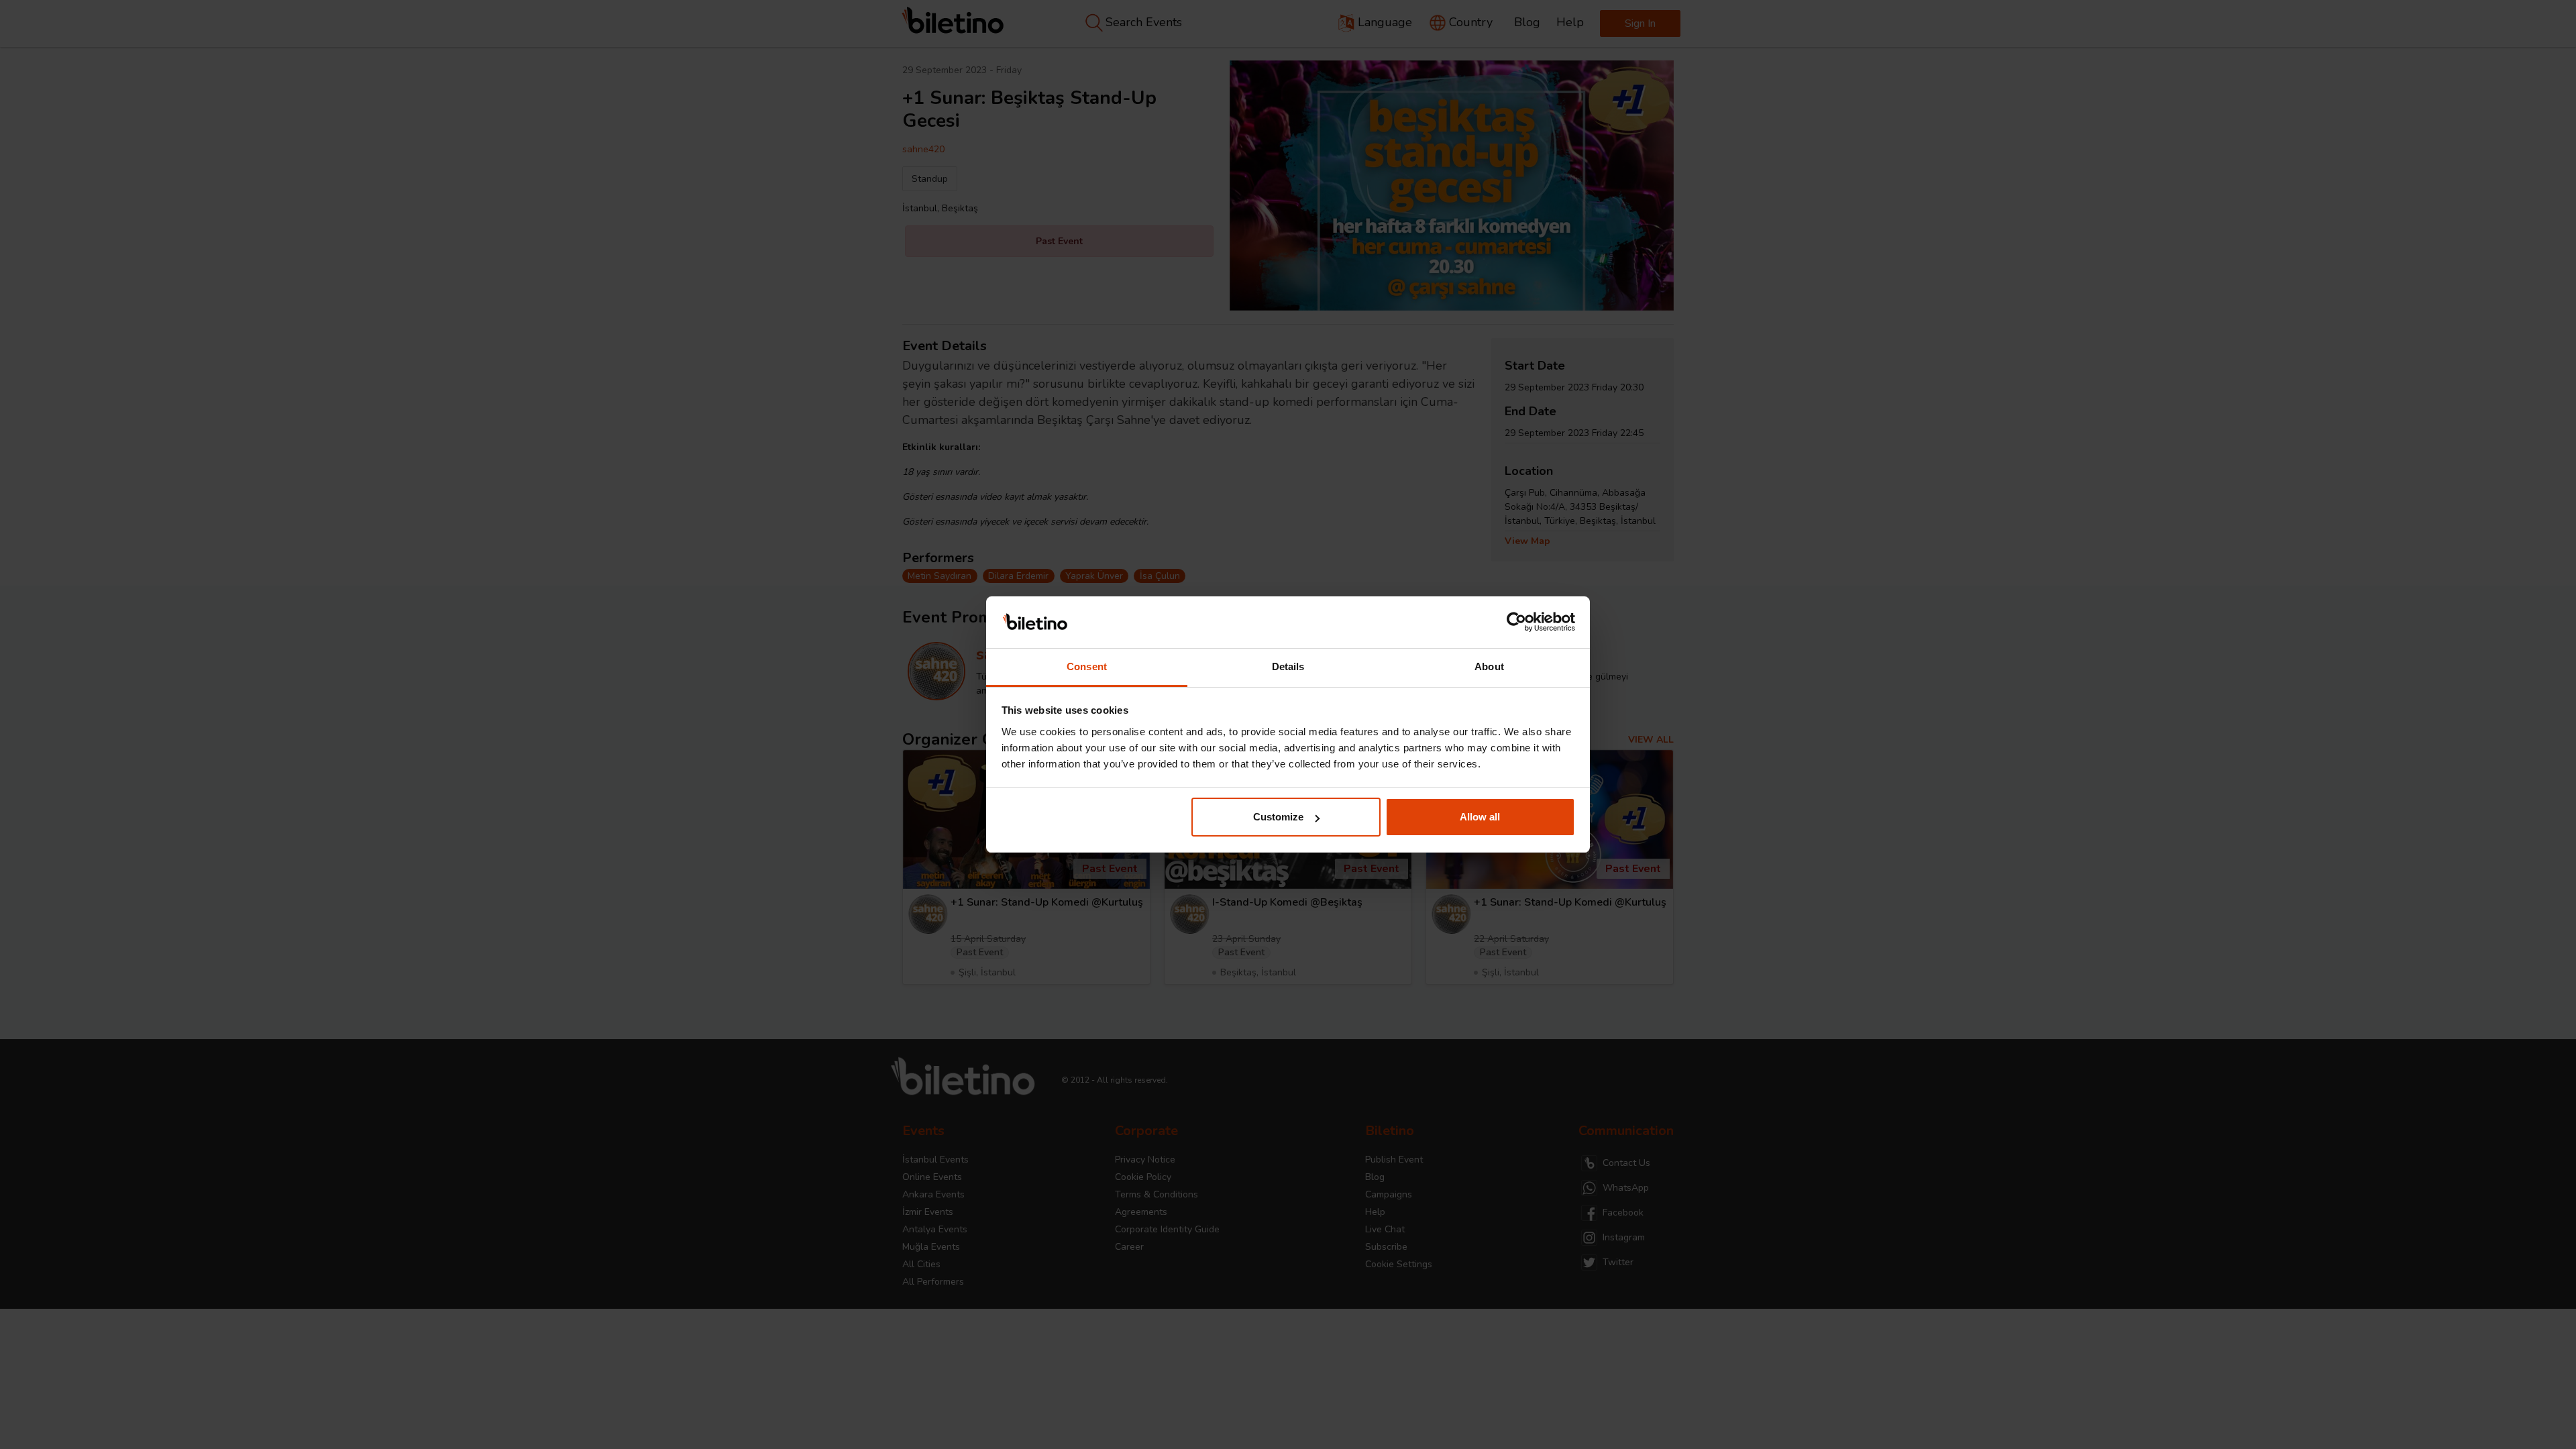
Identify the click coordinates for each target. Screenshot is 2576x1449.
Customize (1278, 817)
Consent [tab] (1087, 666)
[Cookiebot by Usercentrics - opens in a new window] (1516, 623)
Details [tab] (1288, 666)
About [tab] (1489, 666)
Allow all (1480, 817)
